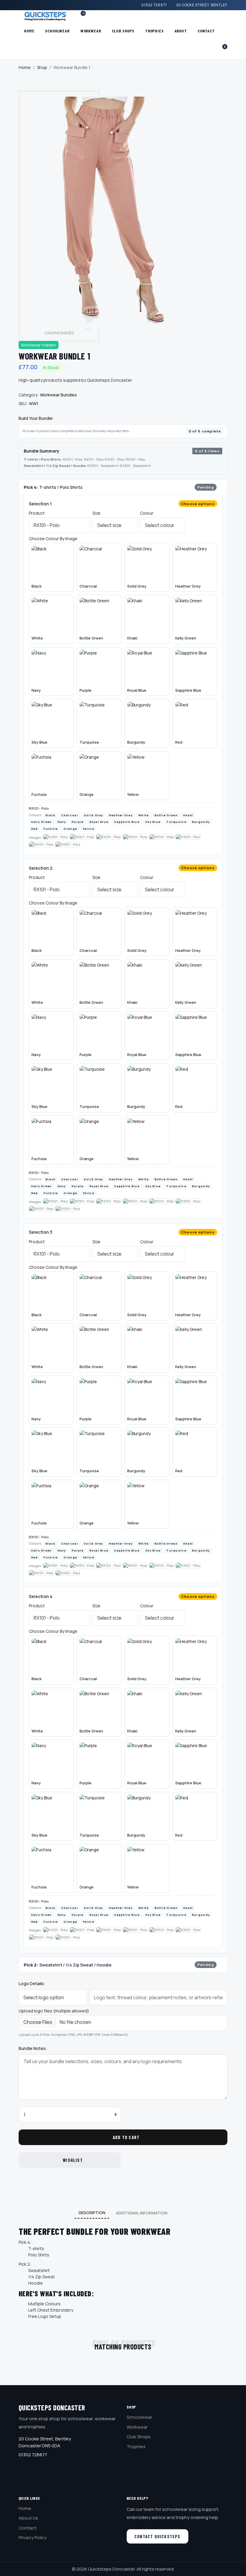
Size (96, 513)
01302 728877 (154, 5)
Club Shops (123, 31)
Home (29, 31)
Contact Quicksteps (157, 2536)
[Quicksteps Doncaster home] (43, 16)
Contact (206, 31)
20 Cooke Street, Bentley (202, 5)
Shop (42, 67)
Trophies (154, 31)
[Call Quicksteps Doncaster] (74, 16)
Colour (147, 513)
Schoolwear (57, 31)
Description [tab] (92, 2213)
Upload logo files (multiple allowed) (54, 2011)
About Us (28, 2518)
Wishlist (73, 2160)
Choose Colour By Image (53, 539)
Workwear (91, 31)
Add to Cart (126, 2137)
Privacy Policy (33, 2537)
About (181, 31)
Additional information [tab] (142, 2213)
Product (37, 513)
